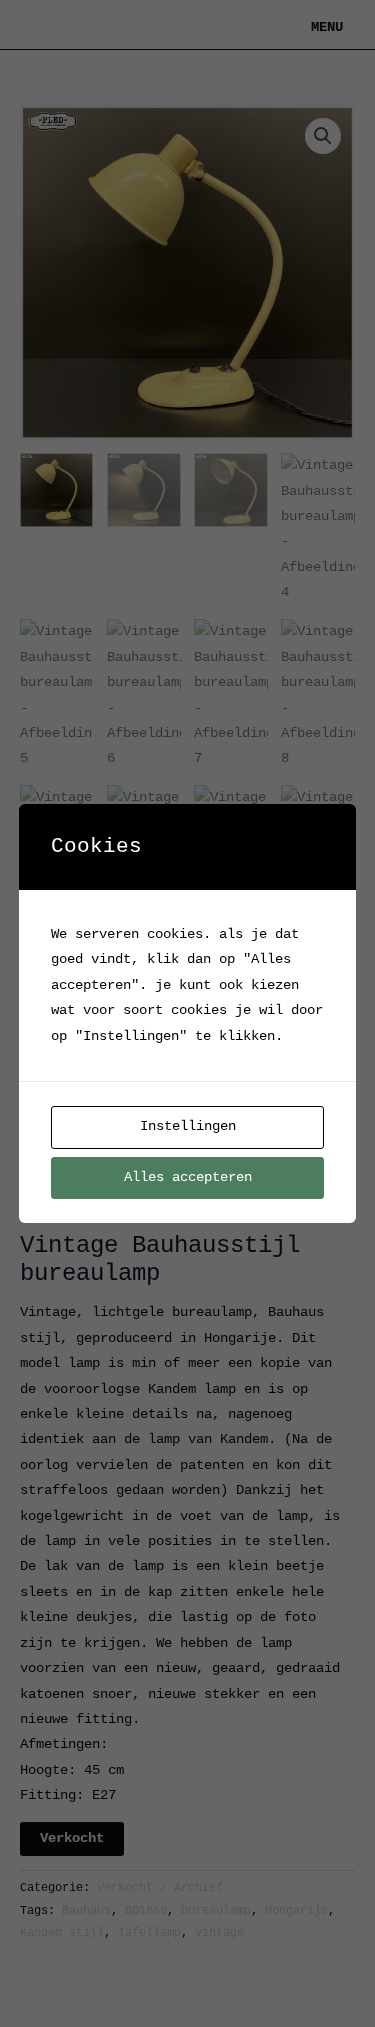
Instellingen (188, 1126)
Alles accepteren (188, 1177)
